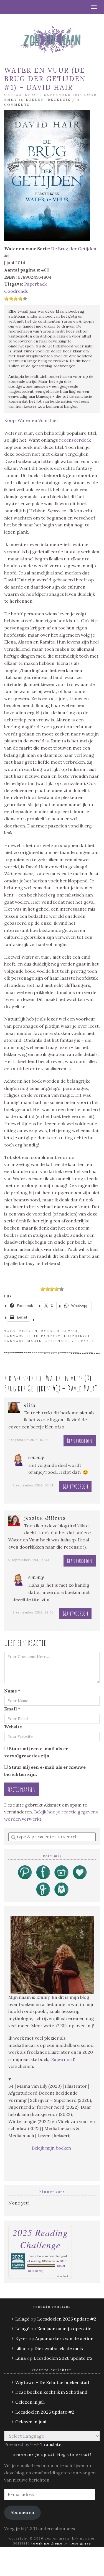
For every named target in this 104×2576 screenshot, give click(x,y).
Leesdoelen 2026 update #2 (67, 2319)
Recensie (59, 100)
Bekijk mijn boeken (52, 2148)
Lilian (21, 2348)
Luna (21, 2358)
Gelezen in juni (31, 2422)
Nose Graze (80, 2543)
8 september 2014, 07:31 (33, 1485)
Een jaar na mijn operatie (64, 2329)
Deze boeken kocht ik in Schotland (51, 2392)
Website (13, 1727)
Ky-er (21, 2338)
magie (35, 1341)
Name (12, 1691)
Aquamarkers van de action (64, 2338)
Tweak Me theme (47, 2543)
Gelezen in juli (30, 2402)
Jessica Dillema (45, 1518)
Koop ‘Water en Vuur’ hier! (32, 420)
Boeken (35, 100)
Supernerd (63, 2059)
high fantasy (44, 1336)
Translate (51, 2444)
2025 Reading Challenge (40, 2238)
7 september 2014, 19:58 (29, 1440)
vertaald (83, 1341)
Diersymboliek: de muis (59, 2348)
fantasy (14, 1336)
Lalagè (22, 2319)
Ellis (30, 1405)
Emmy (11, 100)
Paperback (35, 284)
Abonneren (22, 2512)
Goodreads (16, 291)
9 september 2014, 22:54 (33, 1612)
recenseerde (73, 440)
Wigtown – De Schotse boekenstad (52, 2382)
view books (63, 2276)
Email (12, 1709)
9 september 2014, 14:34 (29, 1560)
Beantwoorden (80, 1441)
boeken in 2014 (59, 1331)
